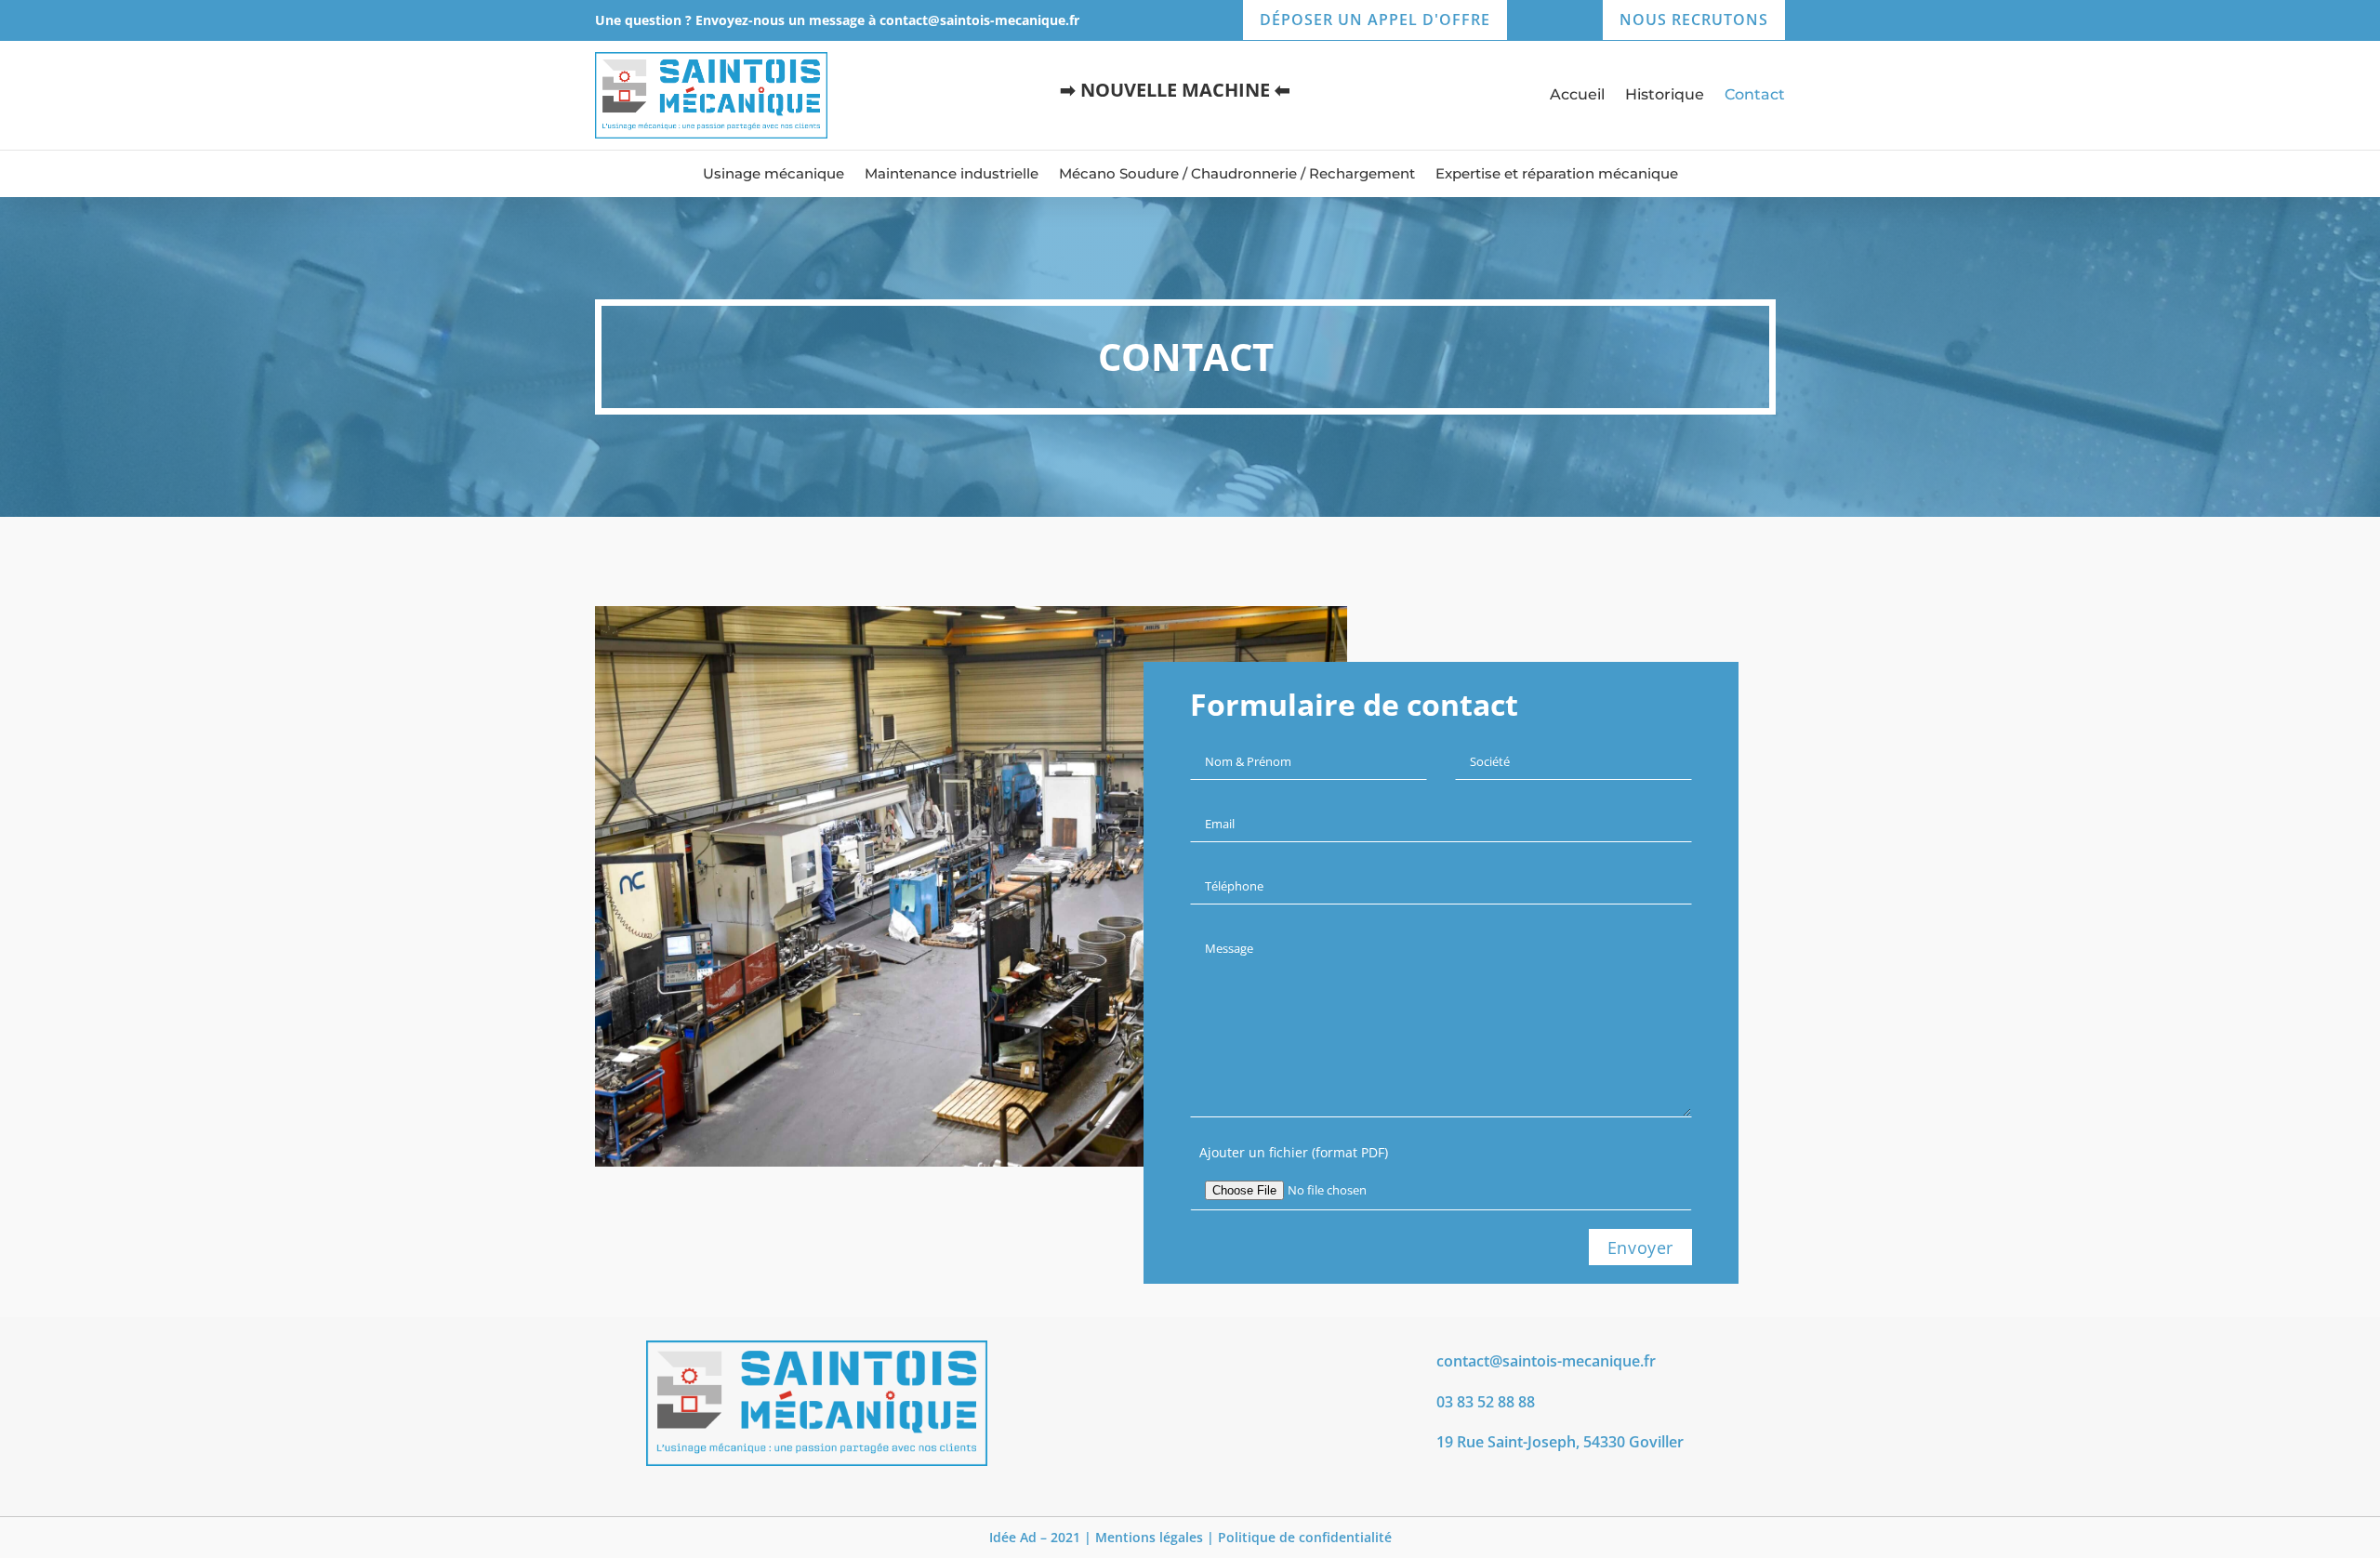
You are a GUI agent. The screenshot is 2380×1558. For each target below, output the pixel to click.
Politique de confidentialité (1305, 1537)
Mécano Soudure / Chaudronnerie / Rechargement (1237, 175)
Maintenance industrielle (952, 175)
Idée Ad (1013, 1537)
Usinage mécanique (773, 175)
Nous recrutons (1694, 20)
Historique (1665, 96)
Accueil (1577, 96)
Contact (1755, 96)
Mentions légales (1149, 1537)
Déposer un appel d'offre (1375, 20)
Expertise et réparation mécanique (1557, 175)
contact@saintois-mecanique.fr (979, 20)
